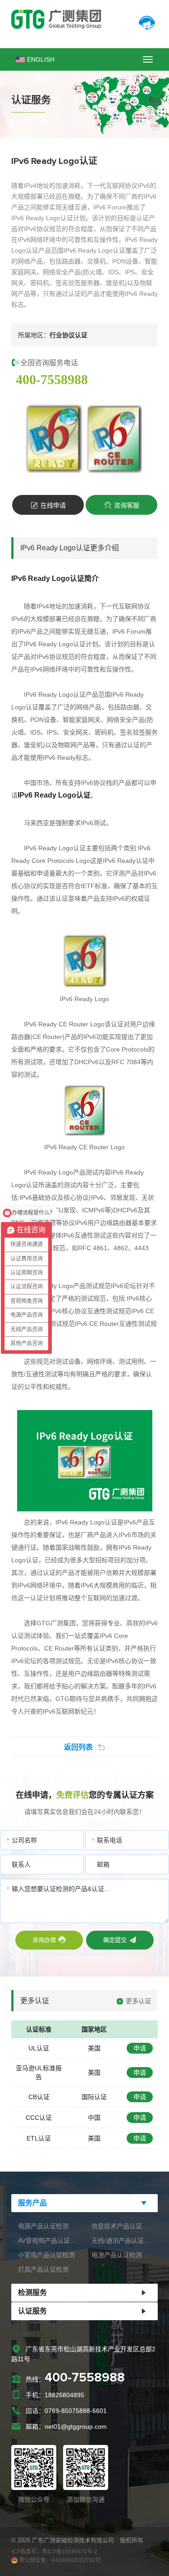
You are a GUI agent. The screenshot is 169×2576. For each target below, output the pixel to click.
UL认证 (39, 2048)
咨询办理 (44, 1940)
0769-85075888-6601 (76, 2411)
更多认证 (138, 2001)
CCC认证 (39, 2118)
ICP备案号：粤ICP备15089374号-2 (54, 2552)
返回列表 (78, 1747)
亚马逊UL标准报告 (39, 2073)
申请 (140, 2048)
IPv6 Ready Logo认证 (55, 694)
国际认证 (94, 2097)
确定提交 (115, 1940)
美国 (94, 2048)
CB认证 (39, 2097)
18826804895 (64, 2395)
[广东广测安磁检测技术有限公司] (84, 19)
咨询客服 (126, 505)
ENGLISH (41, 59)
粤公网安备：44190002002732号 (59, 2560)
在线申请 (53, 505)
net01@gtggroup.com (76, 2426)
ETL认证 (39, 2138)
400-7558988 (52, 379)
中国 (94, 2118)
